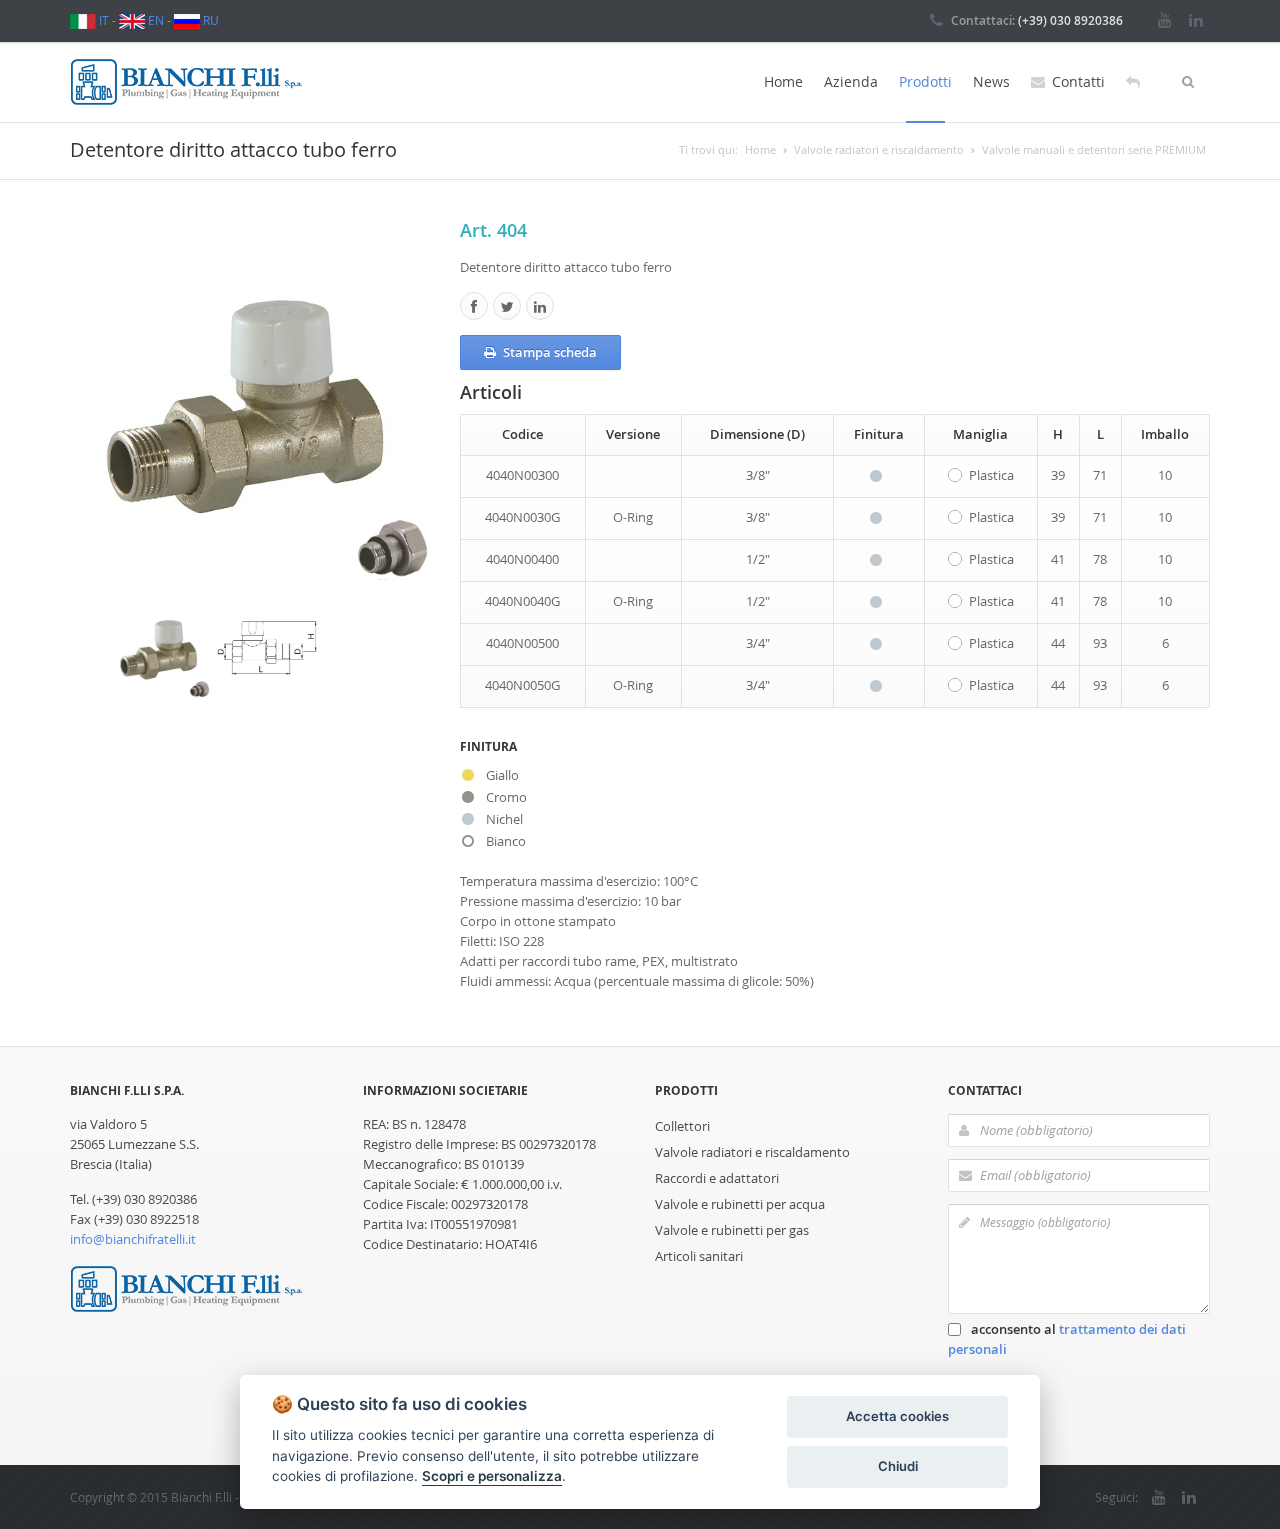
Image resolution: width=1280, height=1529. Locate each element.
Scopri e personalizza (492, 1476)
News (991, 81)
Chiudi (898, 1466)
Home (783, 81)
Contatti (1078, 81)
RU (209, 20)
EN (154, 20)
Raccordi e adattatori (717, 1178)
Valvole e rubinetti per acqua (740, 1204)
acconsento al (1067, 1339)
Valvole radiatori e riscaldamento (752, 1152)
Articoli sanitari (699, 1256)
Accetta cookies (897, 1416)
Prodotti (925, 81)
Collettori (682, 1126)
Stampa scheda (550, 352)
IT (102, 20)
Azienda (851, 81)
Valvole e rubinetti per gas (732, 1230)
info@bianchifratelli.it (133, 1239)
